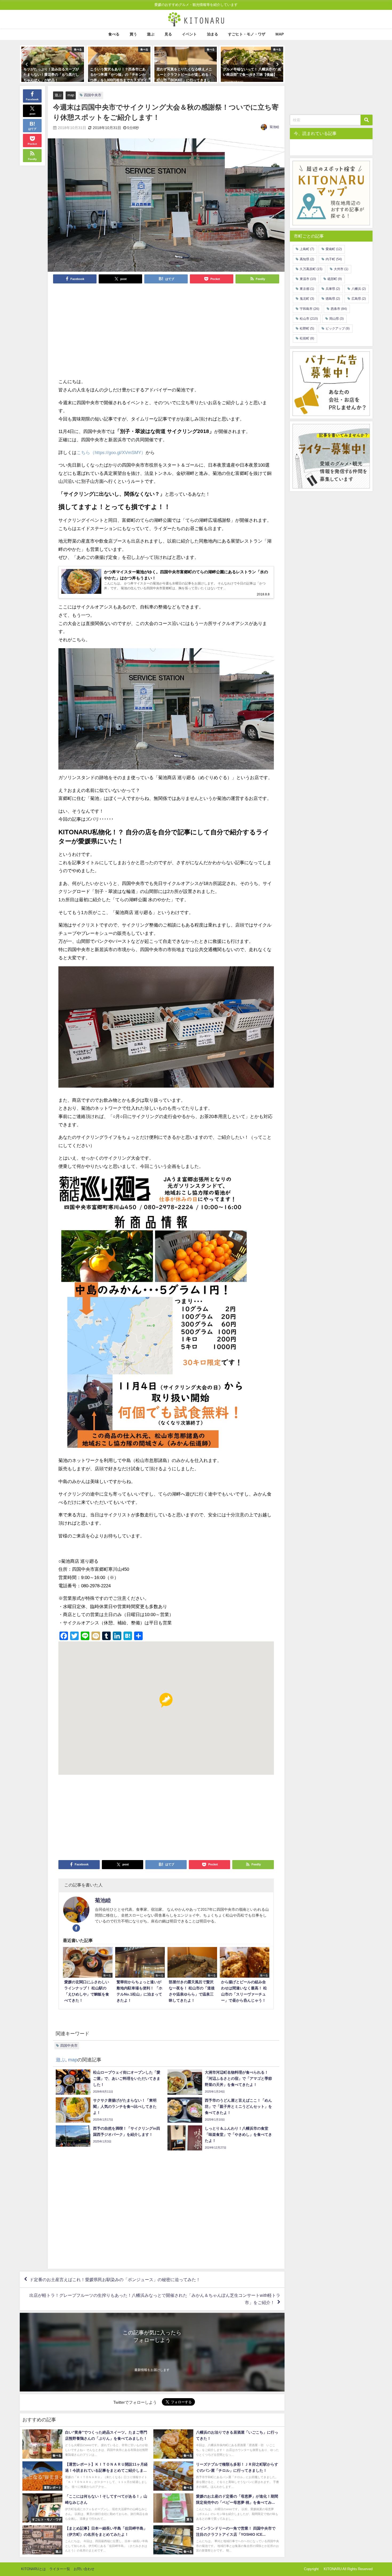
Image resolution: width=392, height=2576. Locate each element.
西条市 (339, 309)
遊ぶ (151, 34)
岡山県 (337, 319)
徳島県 (333, 299)
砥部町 (335, 279)
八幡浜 (359, 289)
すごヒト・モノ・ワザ (247, 34)
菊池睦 (274, 127)
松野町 (307, 328)
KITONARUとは (33, 2569)
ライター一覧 (60, 2569)
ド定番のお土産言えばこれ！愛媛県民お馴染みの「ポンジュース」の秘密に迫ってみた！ (115, 2279)
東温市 (308, 279)
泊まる (213, 34)
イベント (189, 34)
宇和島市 (309, 309)
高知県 (307, 259)
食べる (114, 34)
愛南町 (334, 249)
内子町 (334, 259)
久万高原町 (311, 269)
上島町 (307, 249)
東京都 (307, 289)
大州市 (341, 269)
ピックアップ (338, 328)
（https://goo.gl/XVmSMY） (118, 452)
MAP (280, 34)
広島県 (359, 299)
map (71, 95)
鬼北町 (307, 299)
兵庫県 (333, 289)
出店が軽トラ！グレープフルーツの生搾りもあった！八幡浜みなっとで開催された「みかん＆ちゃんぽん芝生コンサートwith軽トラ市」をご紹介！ (155, 2299)
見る (168, 34)
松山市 (309, 319)
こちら (83, 452)
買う (133, 34)
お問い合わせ (84, 2569)
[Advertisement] (112, 330)
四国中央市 (93, 95)
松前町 (307, 338)
